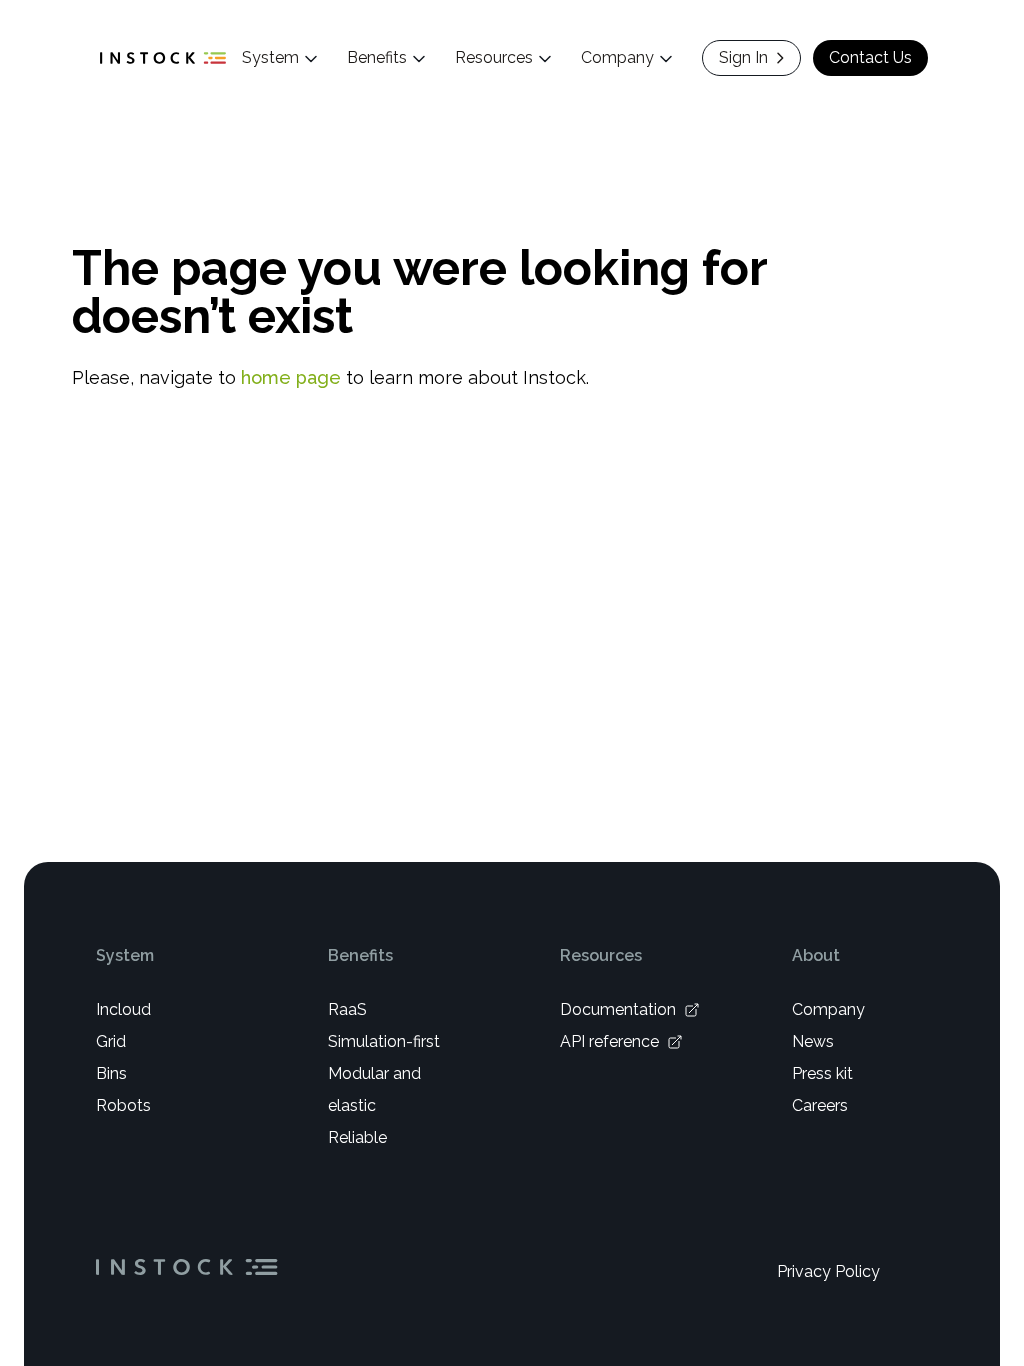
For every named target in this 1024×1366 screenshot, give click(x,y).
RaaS (347, 1009)
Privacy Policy (828, 1271)
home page (291, 377)
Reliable (357, 1137)
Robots (123, 1105)
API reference (609, 1041)
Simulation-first (384, 1041)
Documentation (618, 1009)
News (813, 1041)
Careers (820, 1105)
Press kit (822, 1073)
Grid (111, 1041)
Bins (111, 1073)
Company (828, 1009)
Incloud (123, 1009)
